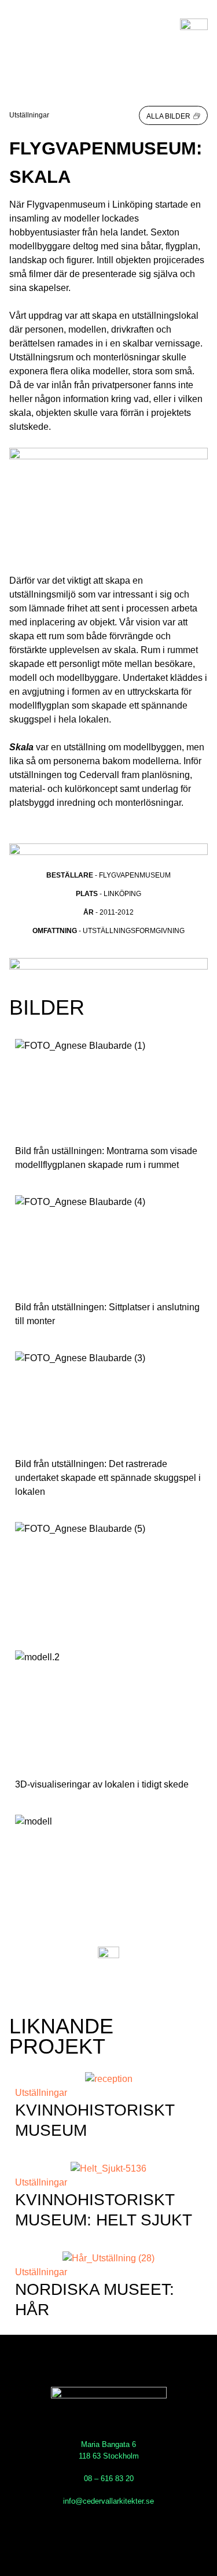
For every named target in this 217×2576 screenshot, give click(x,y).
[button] (173, 115)
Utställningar (29, 115)
